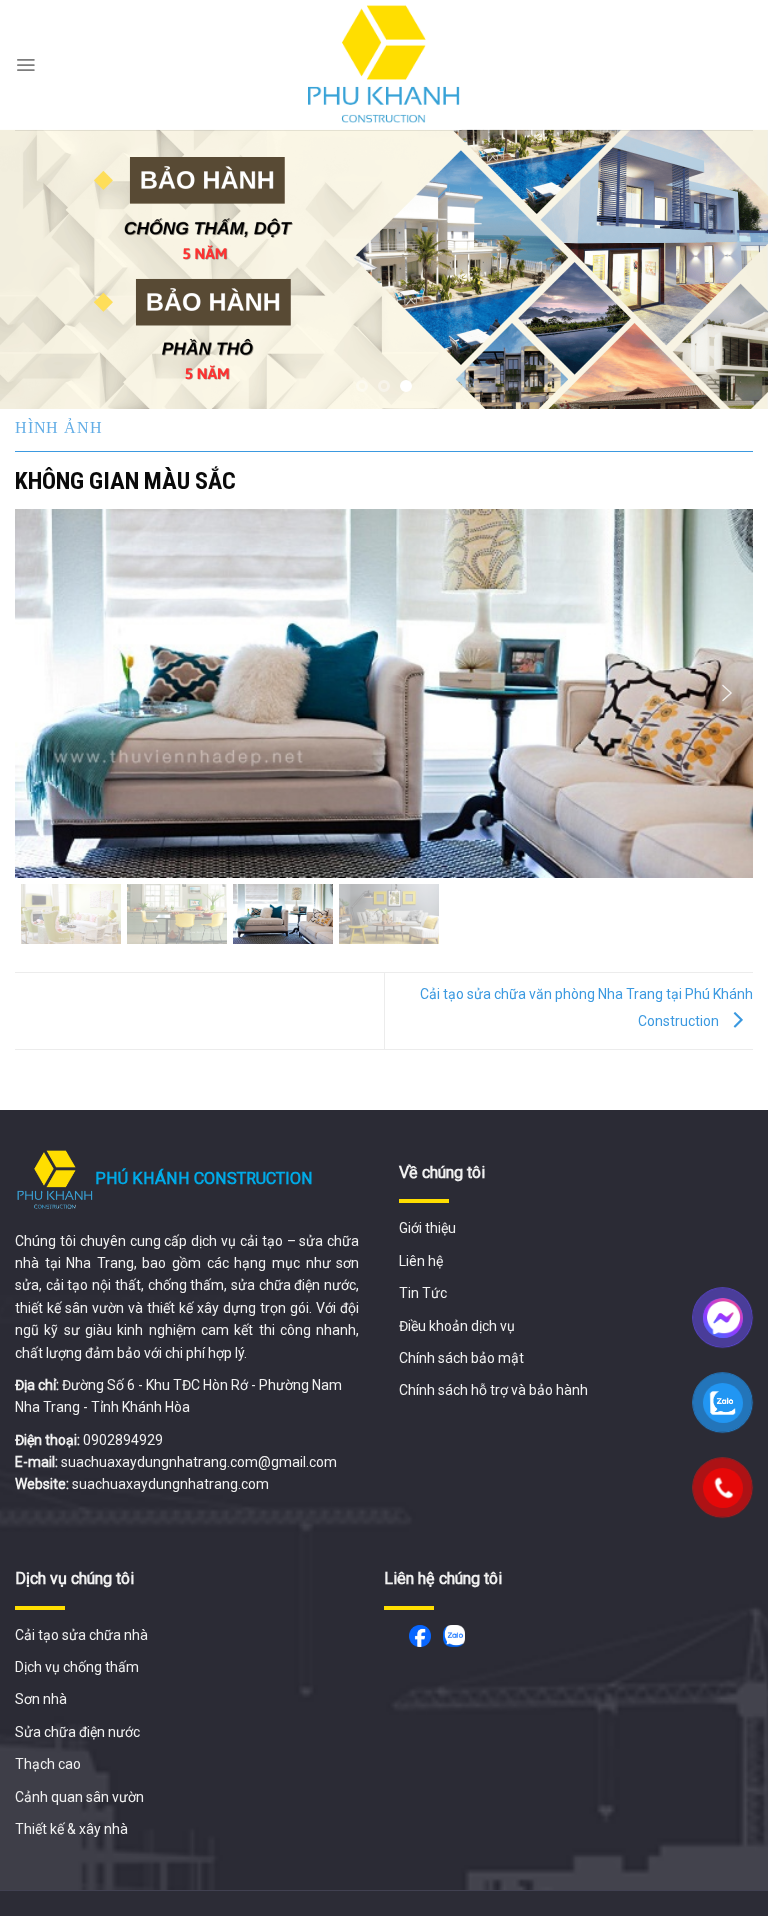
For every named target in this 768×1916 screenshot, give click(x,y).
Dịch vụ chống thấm (77, 1667)
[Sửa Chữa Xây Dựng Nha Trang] (384, 65)
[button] (41, 693)
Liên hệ (421, 1261)
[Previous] (41, 269)
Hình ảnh (58, 427)
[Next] (727, 269)
